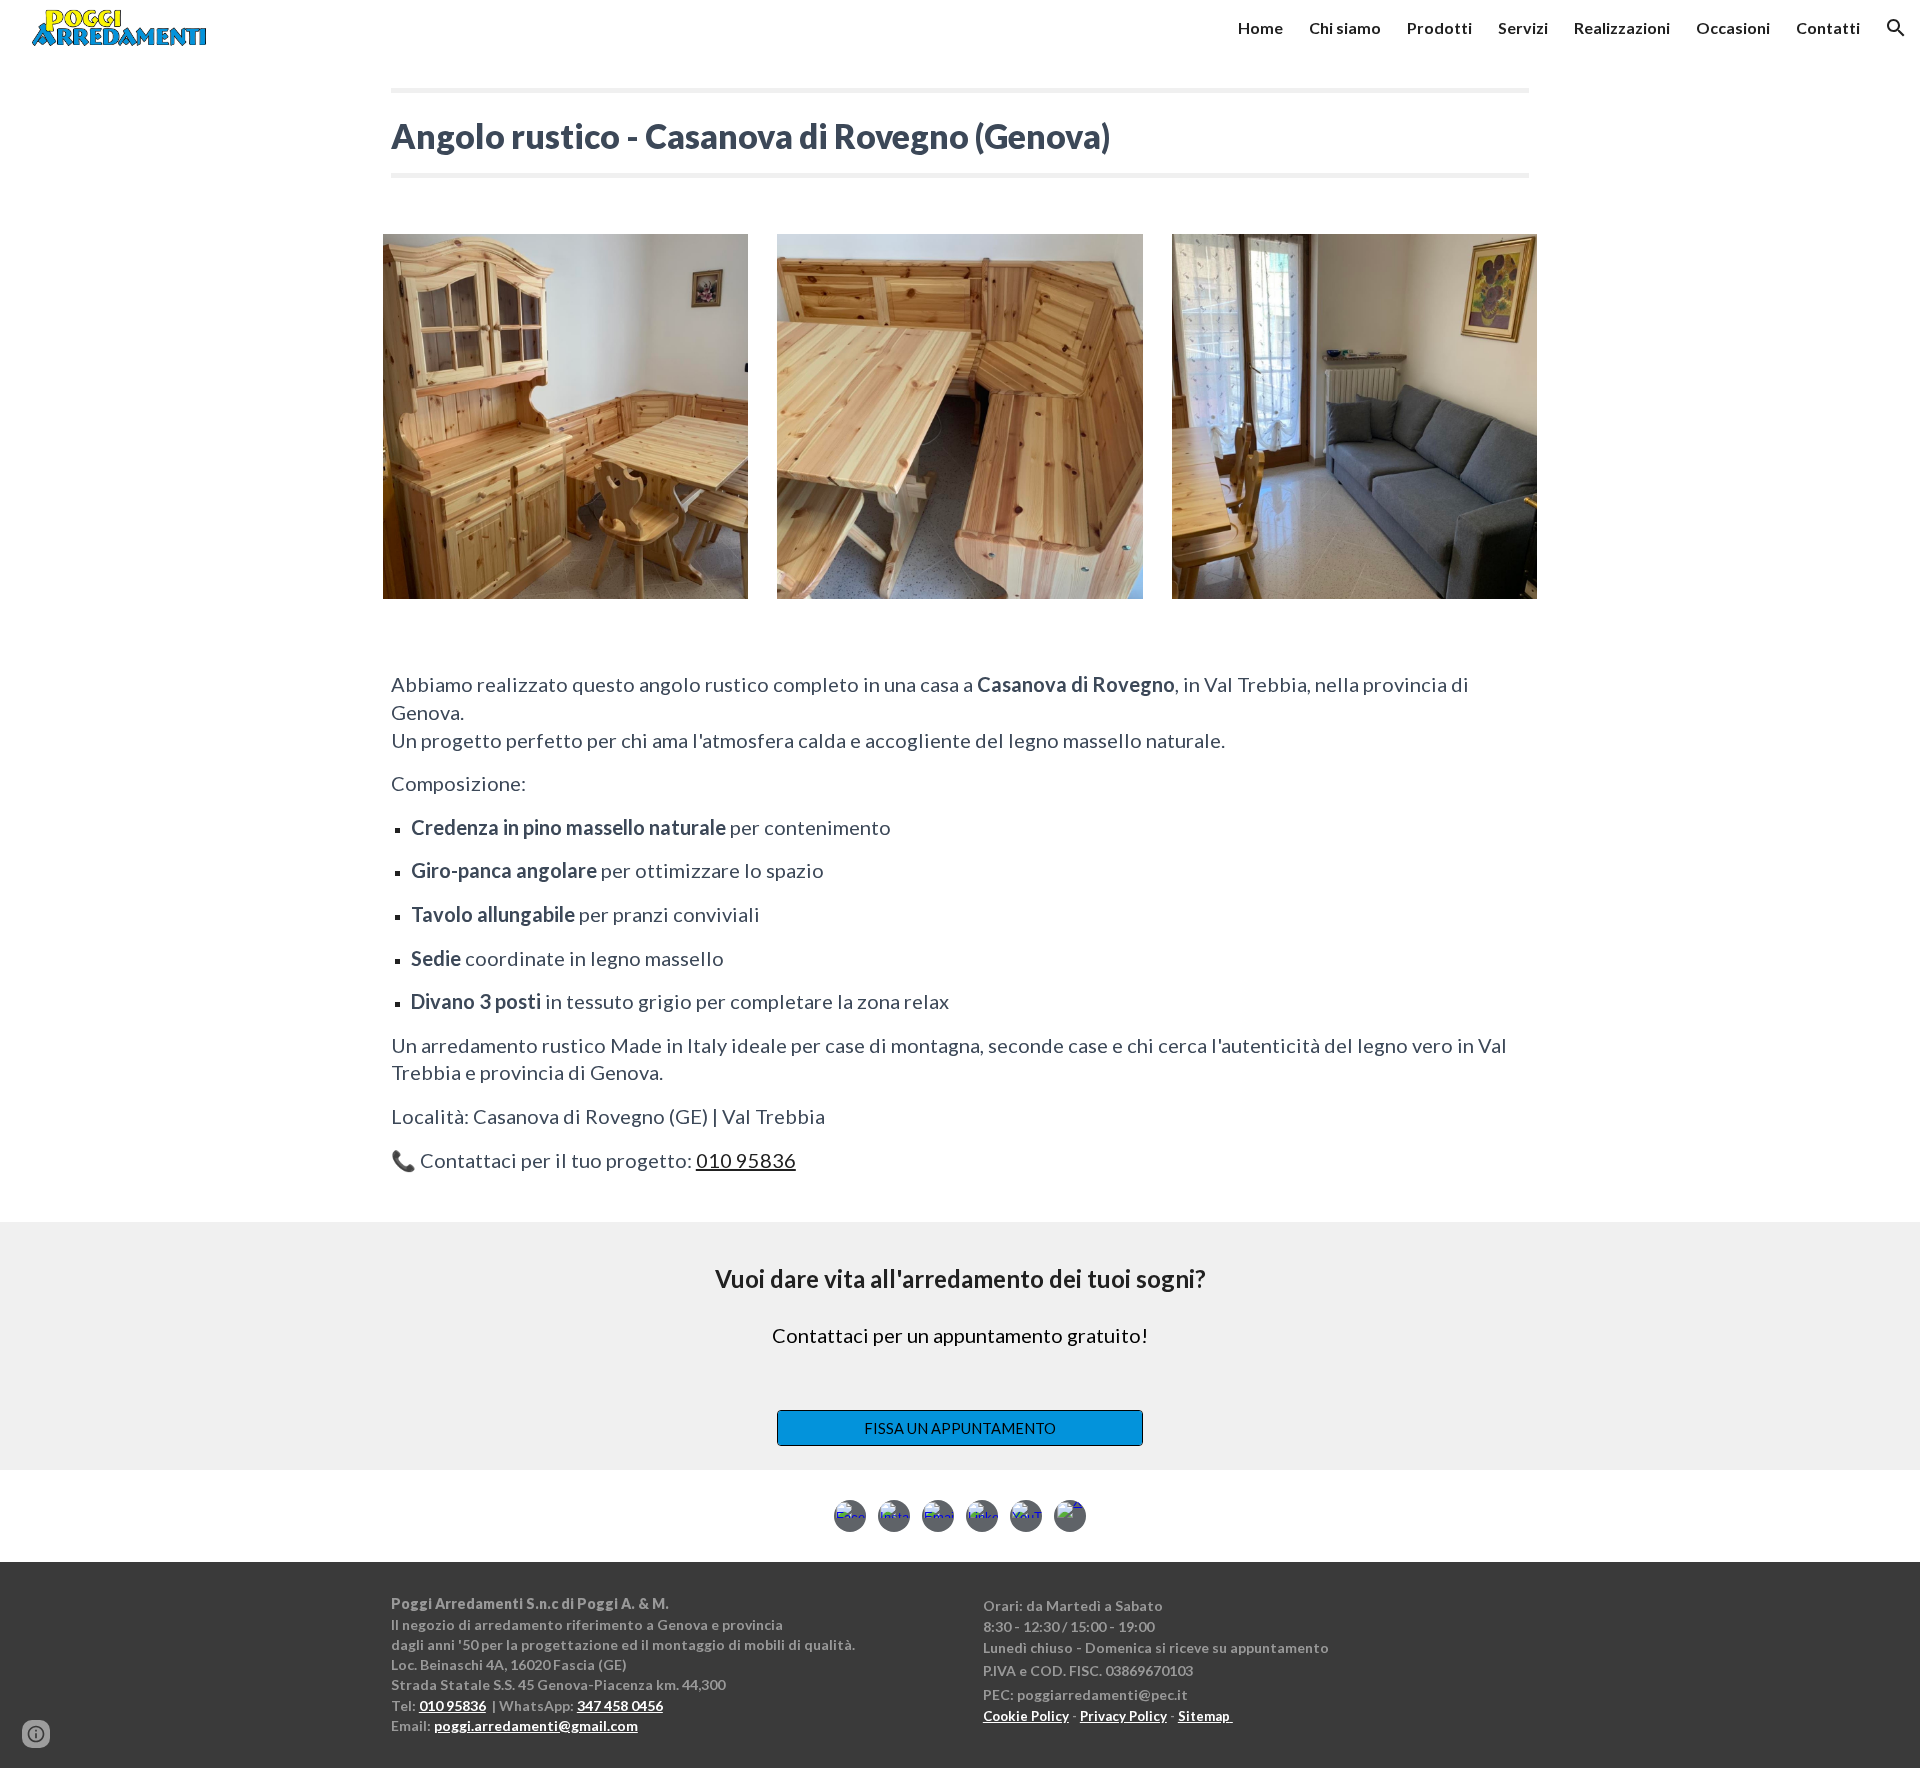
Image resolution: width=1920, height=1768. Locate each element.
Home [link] (1260, 27)
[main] (960, 133)
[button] (1896, 28)
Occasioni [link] (1733, 27)
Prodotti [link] (1439, 27)
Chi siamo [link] (1345, 27)
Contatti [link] (1828, 27)
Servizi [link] (1523, 27)
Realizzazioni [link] (1622, 27)
